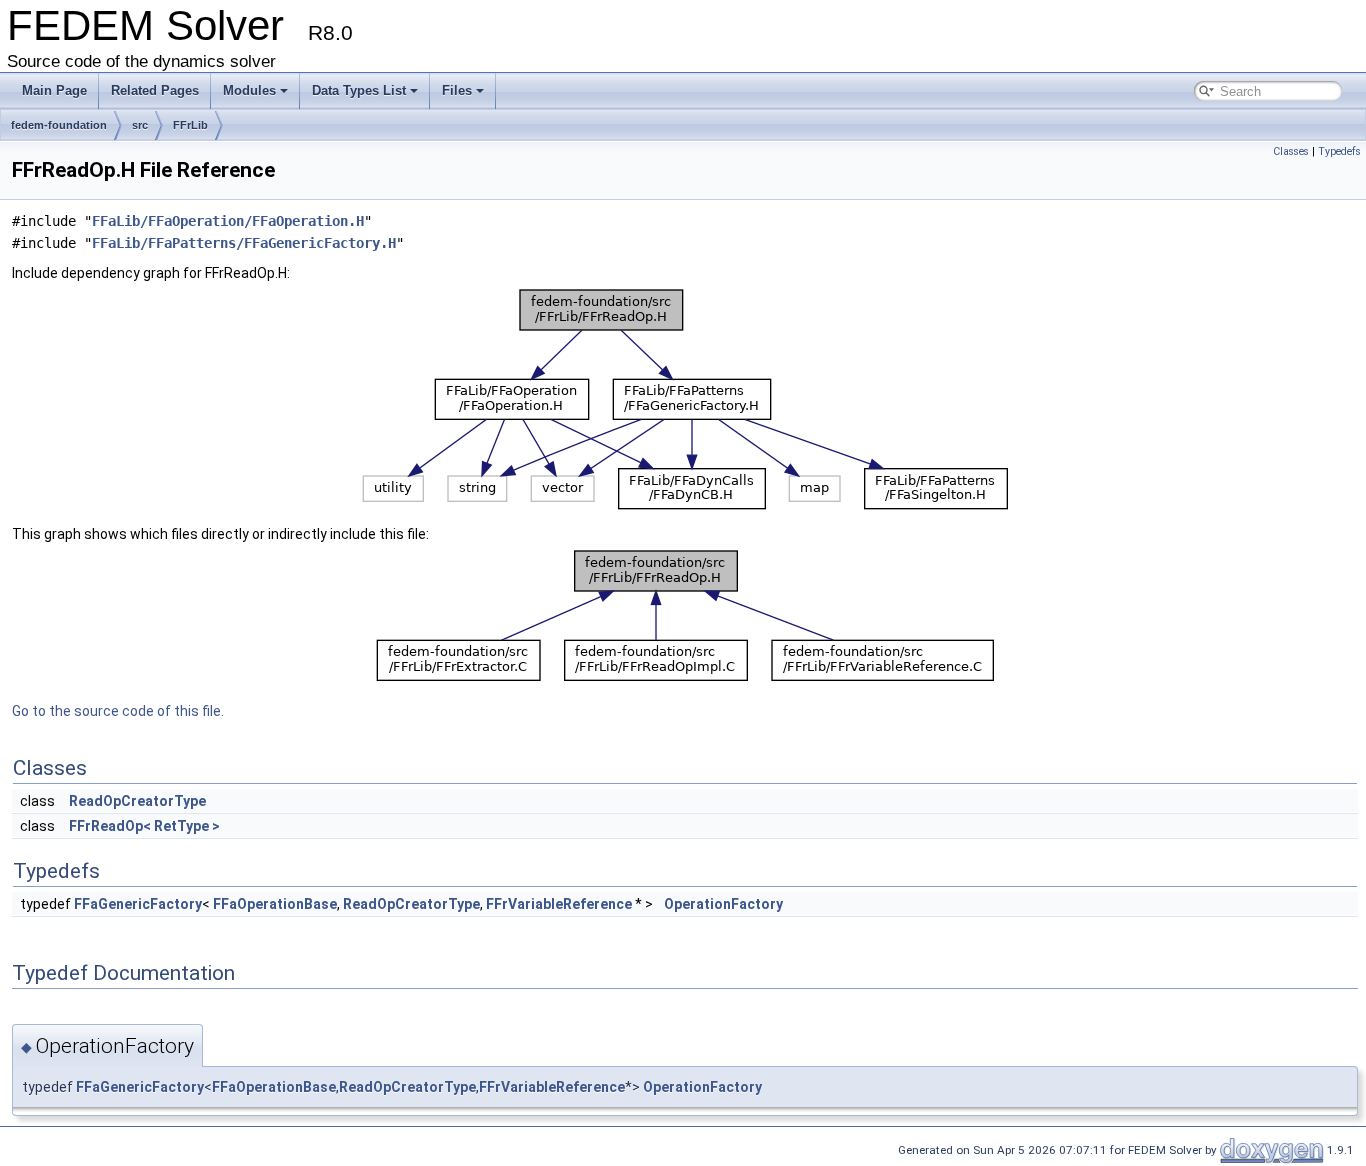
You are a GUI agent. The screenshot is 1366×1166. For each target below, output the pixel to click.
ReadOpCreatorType (137, 801)
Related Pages (155, 90)
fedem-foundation (59, 125)
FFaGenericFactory (138, 904)
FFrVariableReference (559, 904)
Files (457, 90)
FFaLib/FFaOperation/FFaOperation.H (228, 221)
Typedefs (1339, 151)
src (140, 125)
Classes (1291, 151)
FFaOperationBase (275, 904)
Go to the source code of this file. (118, 711)
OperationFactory (723, 904)
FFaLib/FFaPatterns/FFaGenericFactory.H (244, 243)
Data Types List (359, 90)
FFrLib (190, 125)
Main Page (54, 90)
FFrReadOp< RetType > (144, 826)
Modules (249, 90)
